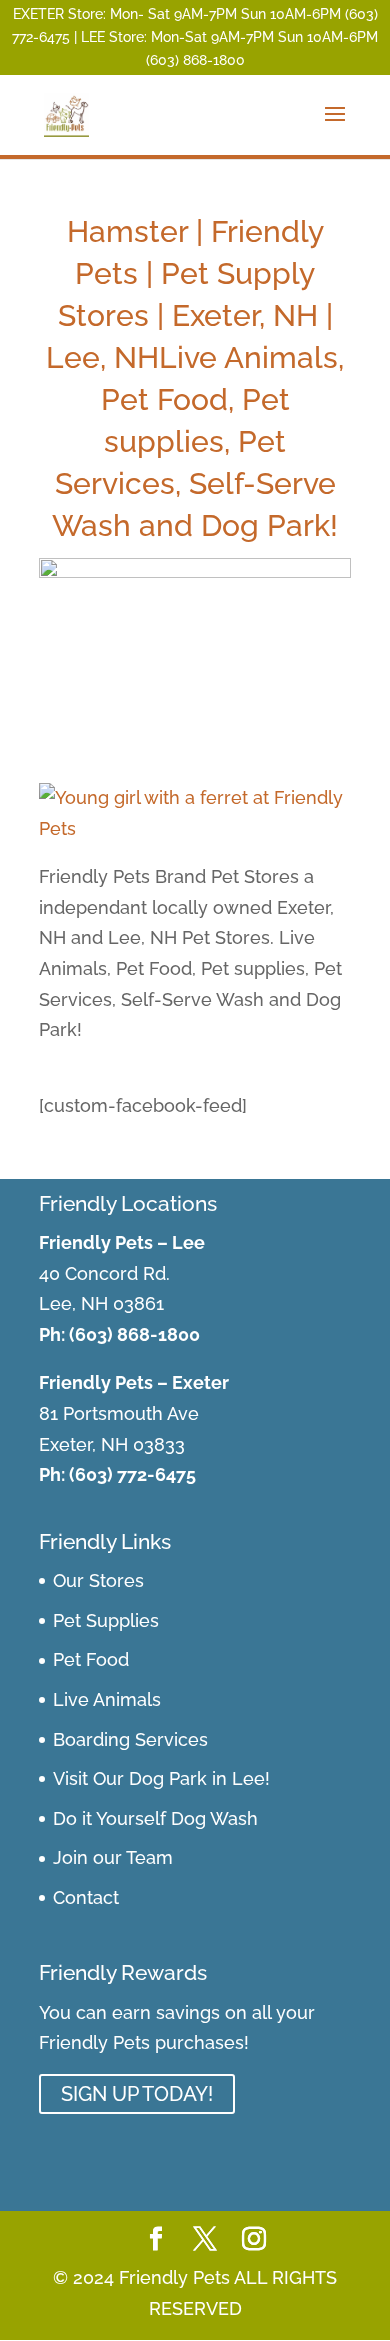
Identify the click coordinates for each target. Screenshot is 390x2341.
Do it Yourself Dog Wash (155, 1818)
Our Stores (98, 1580)
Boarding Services (130, 1739)
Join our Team (113, 1857)
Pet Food (91, 1659)
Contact (86, 1897)
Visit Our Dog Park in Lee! (161, 1778)
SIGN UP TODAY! (137, 2094)
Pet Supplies (106, 1620)
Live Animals (107, 1699)
